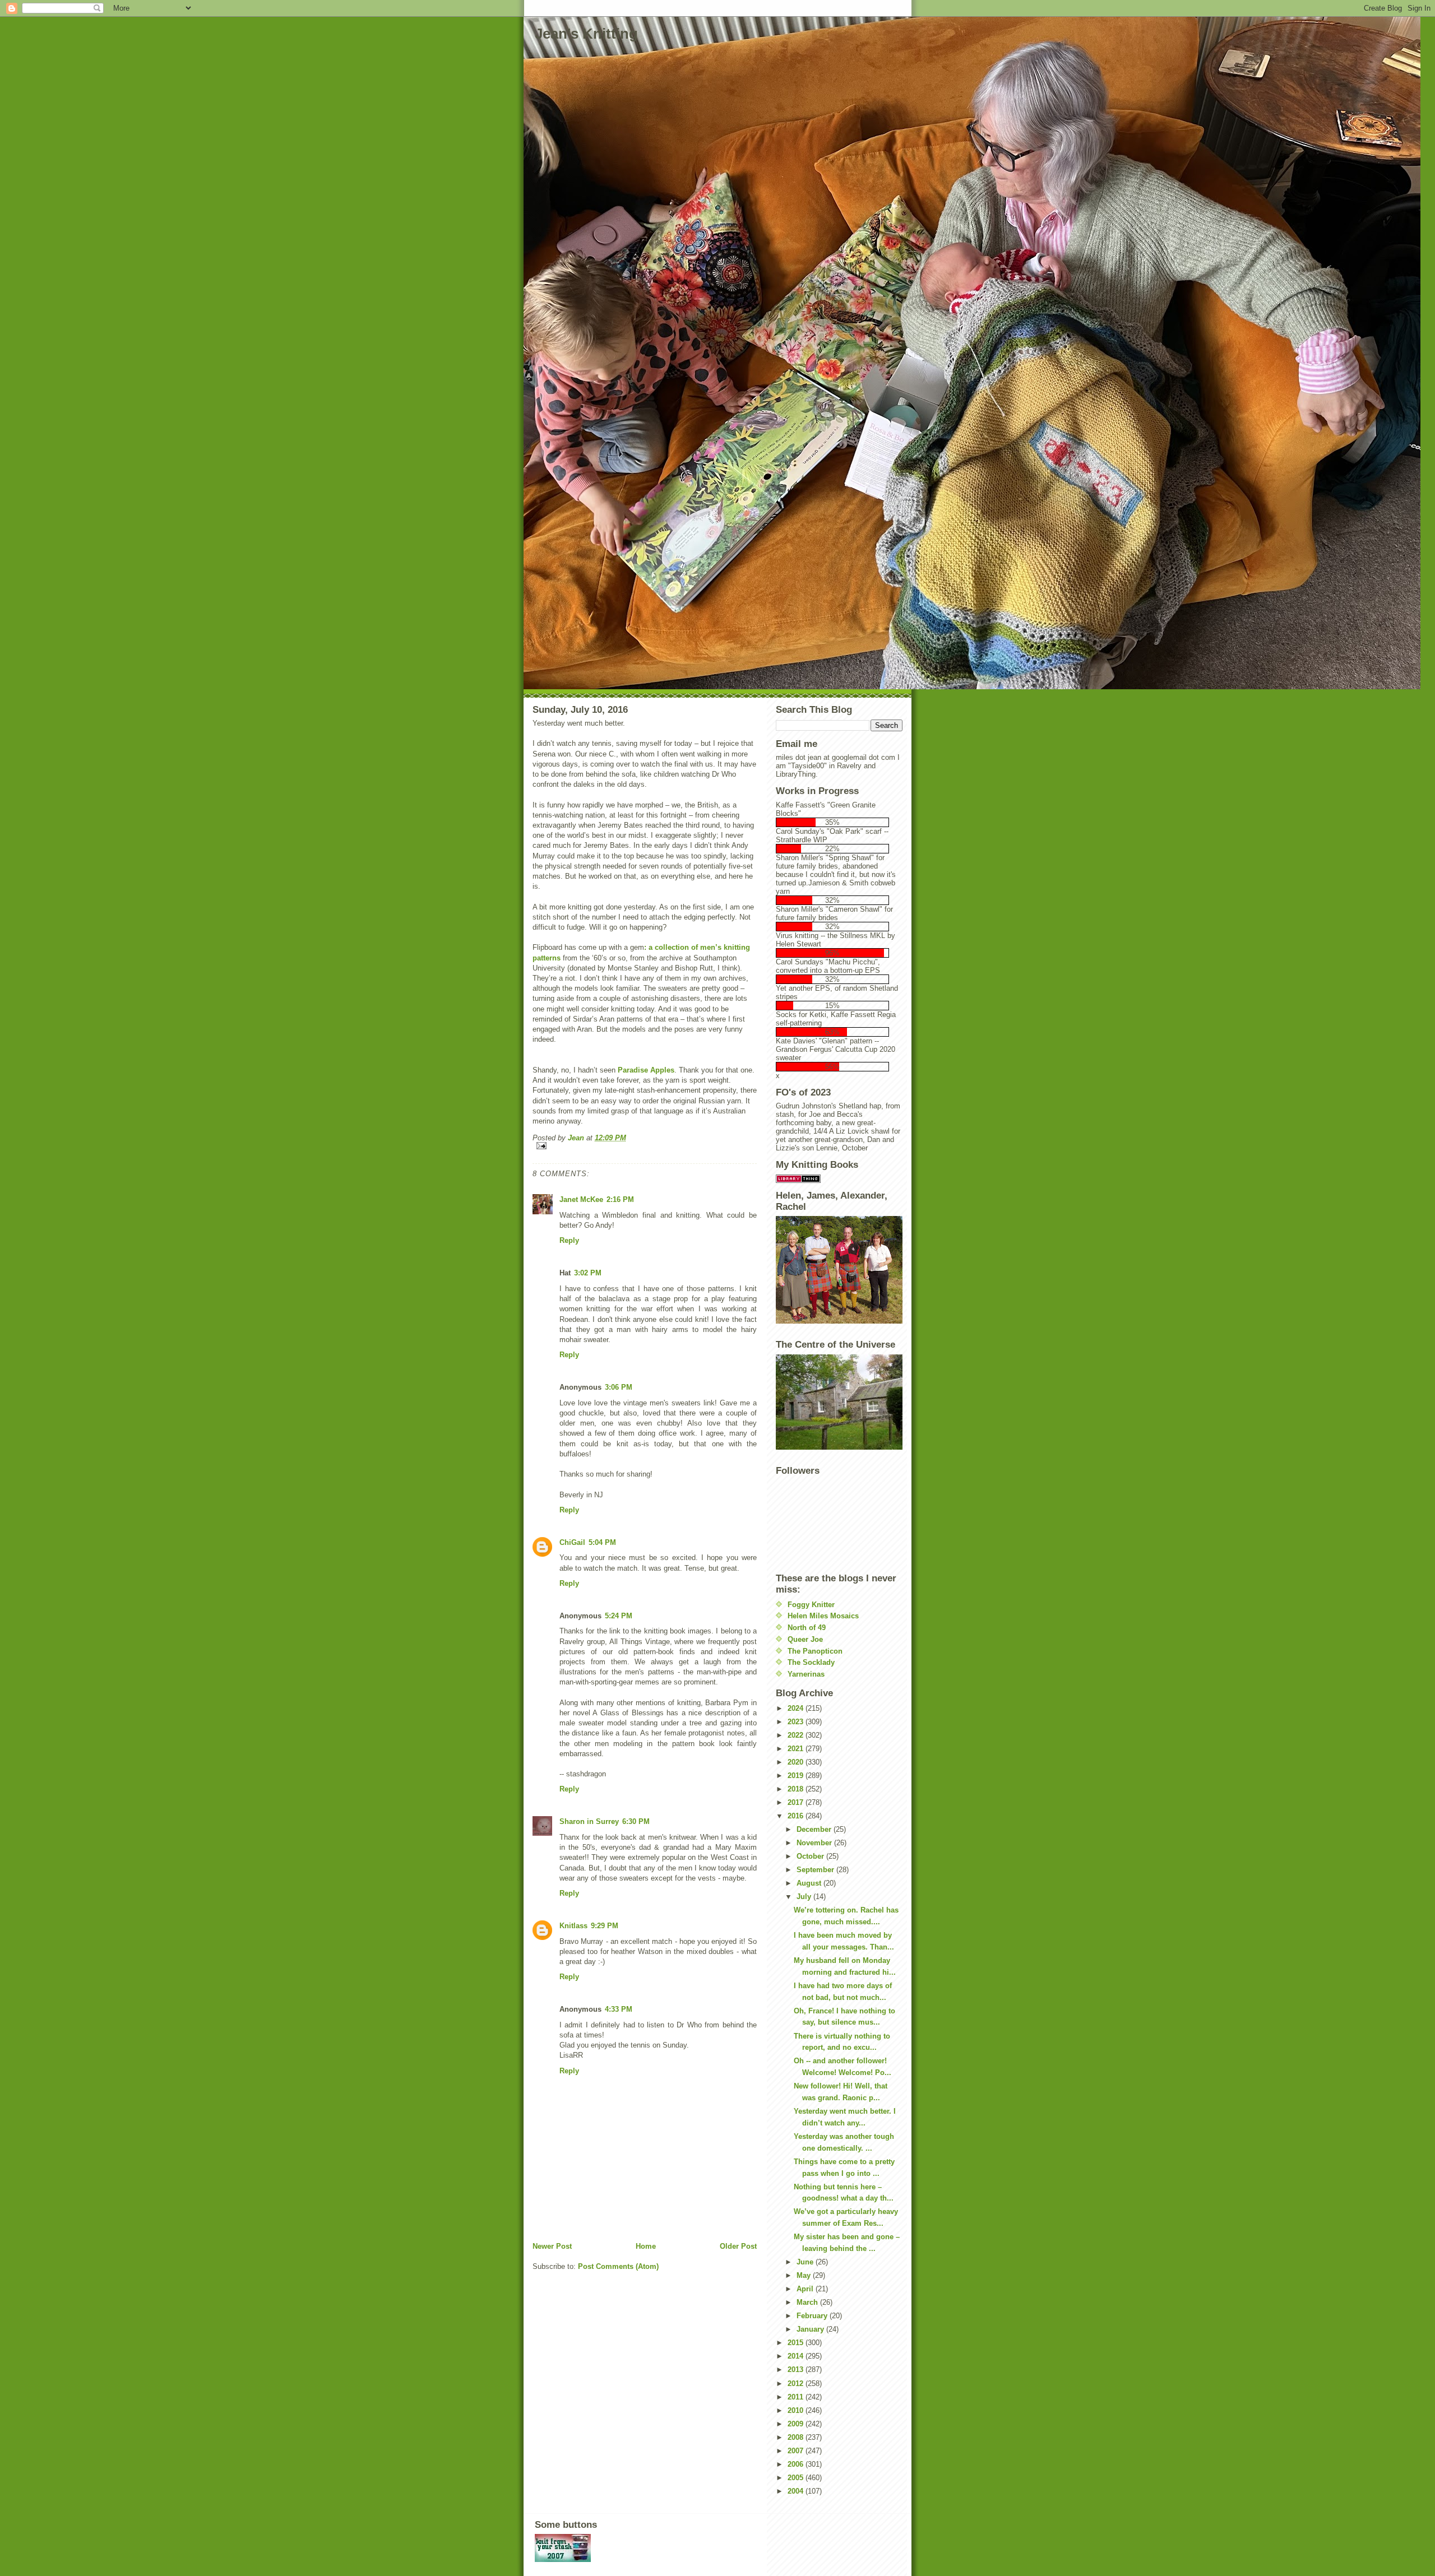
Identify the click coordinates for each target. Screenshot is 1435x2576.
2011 (797, 2397)
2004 (797, 2491)
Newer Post (552, 2246)
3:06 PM (619, 1387)
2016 (797, 1816)
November (815, 1843)
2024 (797, 1708)
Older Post (738, 2246)
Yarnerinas (806, 1674)
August (810, 1883)
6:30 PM (636, 1821)
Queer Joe (805, 1639)
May (805, 2275)
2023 (797, 1722)
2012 (797, 2384)
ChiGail (572, 1542)
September (816, 1870)
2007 (797, 2451)
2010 (797, 2410)
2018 (797, 1789)
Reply (569, 1240)
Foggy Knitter (811, 1605)
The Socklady (811, 1662)
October (811, 1856)
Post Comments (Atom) (618, 2266)
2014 (797, 2356)
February (813, 2316)
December (815, 1829)
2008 (797, 2437)
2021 (797, 1749)
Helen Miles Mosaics (823, 1616)
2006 (797, 2464)
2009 (797, 2424)
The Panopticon (815, 1651)
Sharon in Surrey (589, 1821)
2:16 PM (620, 1199)
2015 (797, 2343)
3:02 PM (588, 1273)
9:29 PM (605, 1926)
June (806, 2262)
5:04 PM (602, 1542)
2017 (797, 1802)
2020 (797, 1762)
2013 (797, 2370)
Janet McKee (581, 1199)
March (808, 2302)
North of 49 (807, 1628)
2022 (797, 1735)
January (811, 2329)
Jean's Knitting (586, 34)
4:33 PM (619, 2009)
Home (646, 2246)
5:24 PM (619, 1616)
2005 (797, 2478)
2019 (797, 1776)
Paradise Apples (646, 1070)
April (806, 2289)
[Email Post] (645, 1146)
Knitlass (573, 1926)
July (805, 1897)
